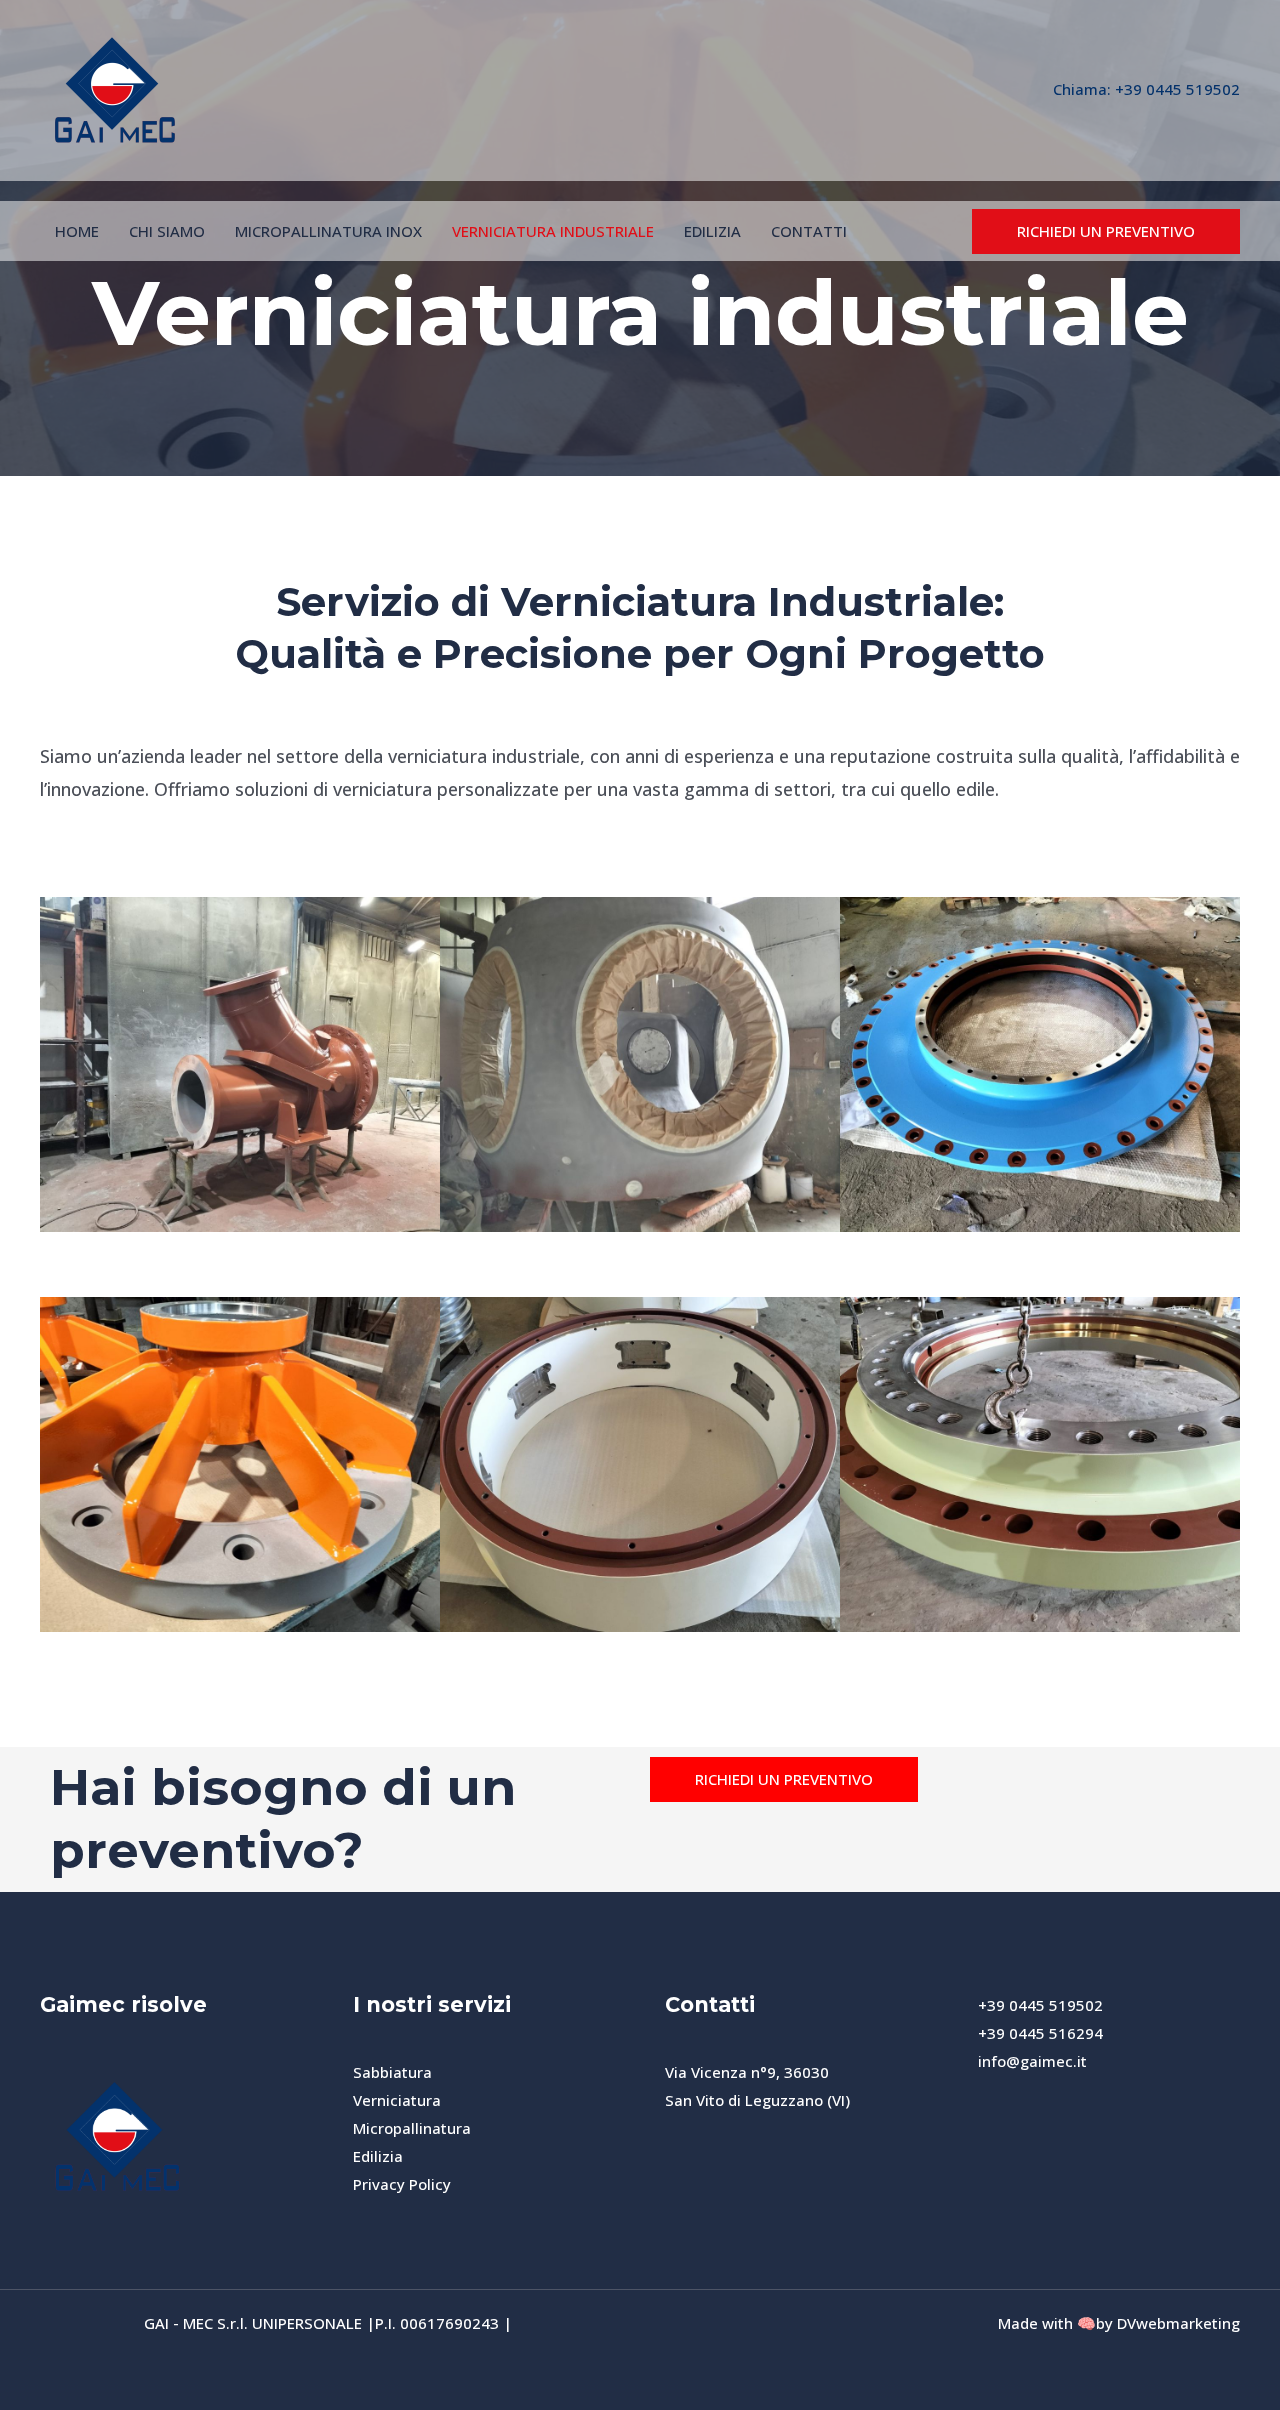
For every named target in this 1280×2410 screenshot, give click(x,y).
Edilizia (378, 2156)
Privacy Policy (402, 2184)
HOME (77, 231)
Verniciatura (397, 2100)
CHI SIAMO (167, 231)
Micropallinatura (412, 2128)
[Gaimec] (115, 88)
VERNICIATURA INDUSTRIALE (553, 231)
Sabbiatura (392, 2072)
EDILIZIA (712, 231)
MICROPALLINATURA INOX (328, 231)
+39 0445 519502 (1177, 89)
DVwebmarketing (1178, 2323)
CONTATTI (809, 231)
